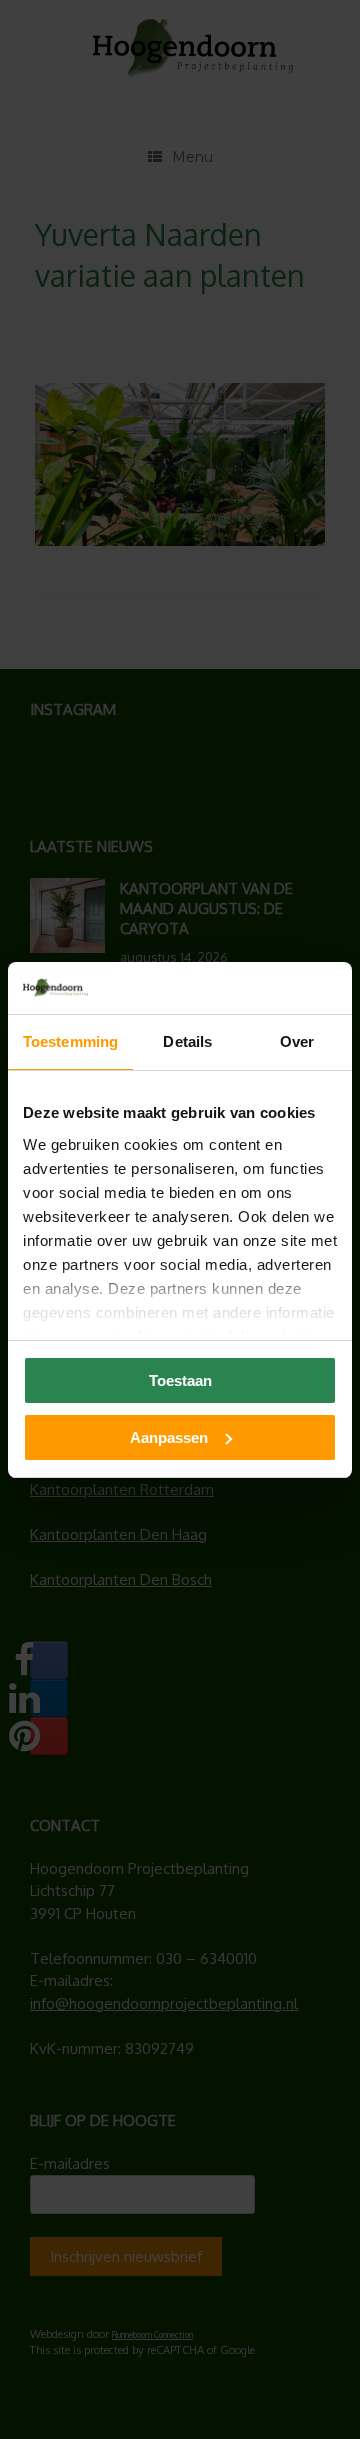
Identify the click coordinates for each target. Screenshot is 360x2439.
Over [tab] (297, 1041)
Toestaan (180, 1380)
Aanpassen (169, 1437)
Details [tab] (187, 1041)
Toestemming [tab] (70, 1041)
